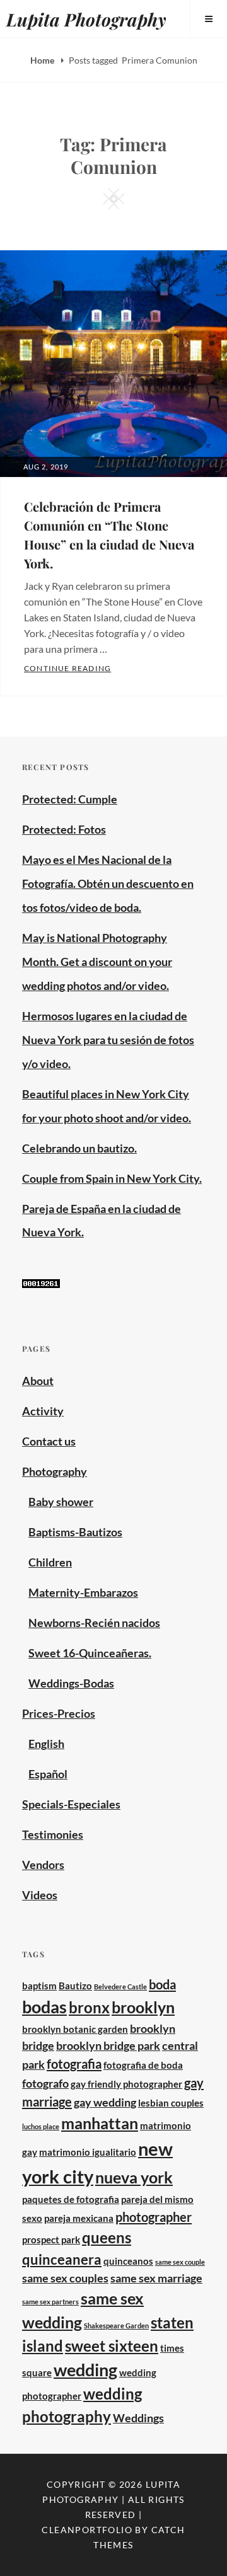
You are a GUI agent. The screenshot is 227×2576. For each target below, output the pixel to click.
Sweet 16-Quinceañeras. (90, 1653)
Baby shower (61, 1502)
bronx (89, 2007)
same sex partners (50, 2302)
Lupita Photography (86, 19)
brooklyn (143, 2007)
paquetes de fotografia (71, 2199)
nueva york (134, 2177)
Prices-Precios (59, 1713)
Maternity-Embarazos (83, 1592)
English (46, 1744)
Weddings (138, 2418)
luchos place (41, 2126)
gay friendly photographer (126, 2084)
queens (107, 2237)
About (38, 1381)
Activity (43, 1411)
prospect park (51, 2240)
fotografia (74, 2064)
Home (43, 60)
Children (50, 1562)
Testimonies (53, 1834)
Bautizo (75, 1986)
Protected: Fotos (64, 829)
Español (48, 1774)
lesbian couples (171, 2103)
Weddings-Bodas (71, 1683)
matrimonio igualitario (88, 2152)
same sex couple (180, 2262)
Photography (55, 1471)
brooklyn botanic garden (75, 2029)
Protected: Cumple (70, 799)
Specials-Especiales (71, 1804)
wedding (85, 2370)
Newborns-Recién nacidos (94, 1623)
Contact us (49, 1441)
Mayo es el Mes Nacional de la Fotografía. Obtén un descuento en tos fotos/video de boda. (108, 883)
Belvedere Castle (120, 1987)
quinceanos (128, 2261)
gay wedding (105, 2102)
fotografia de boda (143, 2065)
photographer (154, 2217)
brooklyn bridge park (108, 2045)
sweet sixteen (112, 2346)
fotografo (45, 2083)
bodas (44, 2007)
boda (162, 1984)
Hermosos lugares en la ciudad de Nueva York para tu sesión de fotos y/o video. (108, 1040)
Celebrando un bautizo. (79, 1148)
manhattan (100, 2123)
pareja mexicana (79, 2218)
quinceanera (62, 2259)
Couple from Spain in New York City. (112, 1178)
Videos (40, 1895)
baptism (39, 1986)
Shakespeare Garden (116, 2326)
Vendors (43, 1865)
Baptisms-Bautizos (75, 1532)
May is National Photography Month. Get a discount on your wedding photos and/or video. (97, 962)
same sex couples (65, 2278)
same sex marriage (156, 2278)
